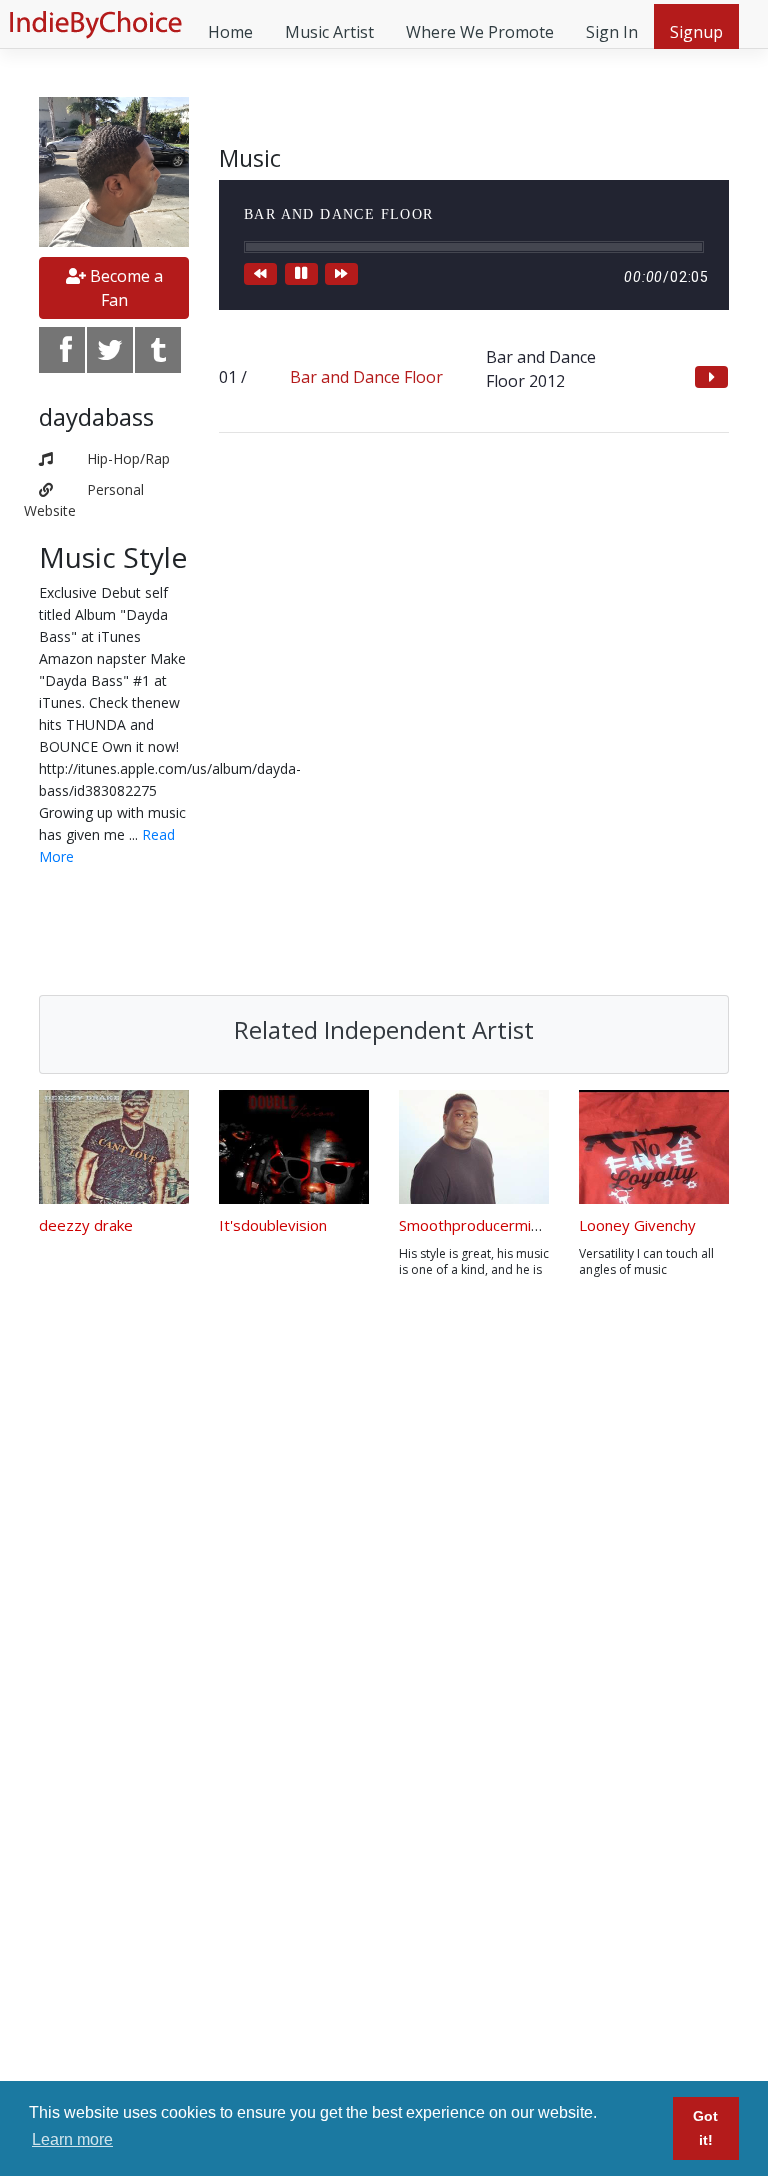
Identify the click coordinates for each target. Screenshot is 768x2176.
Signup (696, 32)
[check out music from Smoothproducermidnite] (474, 1147)
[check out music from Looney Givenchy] (654, 1147)
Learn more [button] (72, 2139)
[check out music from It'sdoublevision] (294, 1147)
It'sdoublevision (273, 1225)
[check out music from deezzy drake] (114, 1147)
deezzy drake (86, 1225)
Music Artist (329, 32)
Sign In (612, 32)
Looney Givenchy (637, 1225)
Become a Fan (124, 288)
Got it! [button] (705, 2128)
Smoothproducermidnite (482, 1225)
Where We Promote (480, 32)
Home (230, 32)
